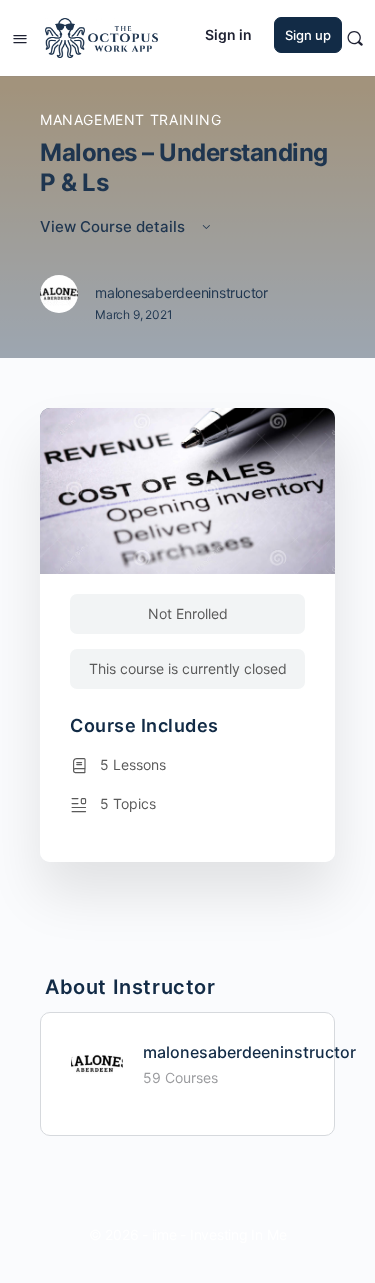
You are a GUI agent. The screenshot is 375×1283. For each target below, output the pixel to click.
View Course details (114, 226)
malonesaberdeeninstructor (249, 1052)
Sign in (228, 34)
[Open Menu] (20, 36)
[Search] (355, 38)
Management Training (131, 119)
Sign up (308, 35)
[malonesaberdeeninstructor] (97, 1062)
